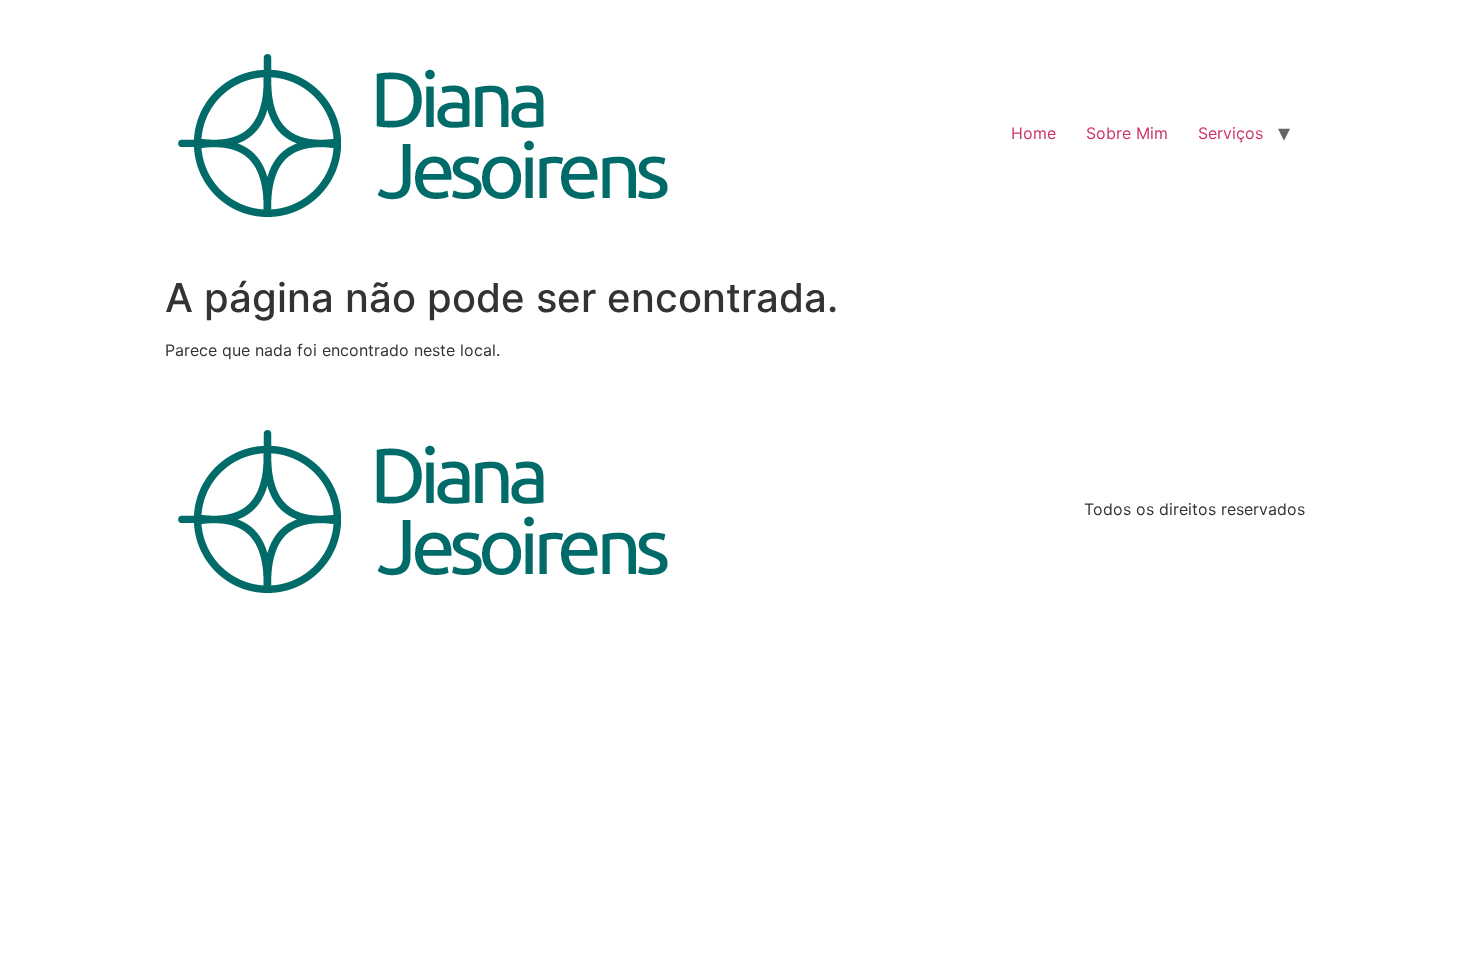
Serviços (1230, 133)
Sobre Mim (1127, 133)
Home (1033, 133)
